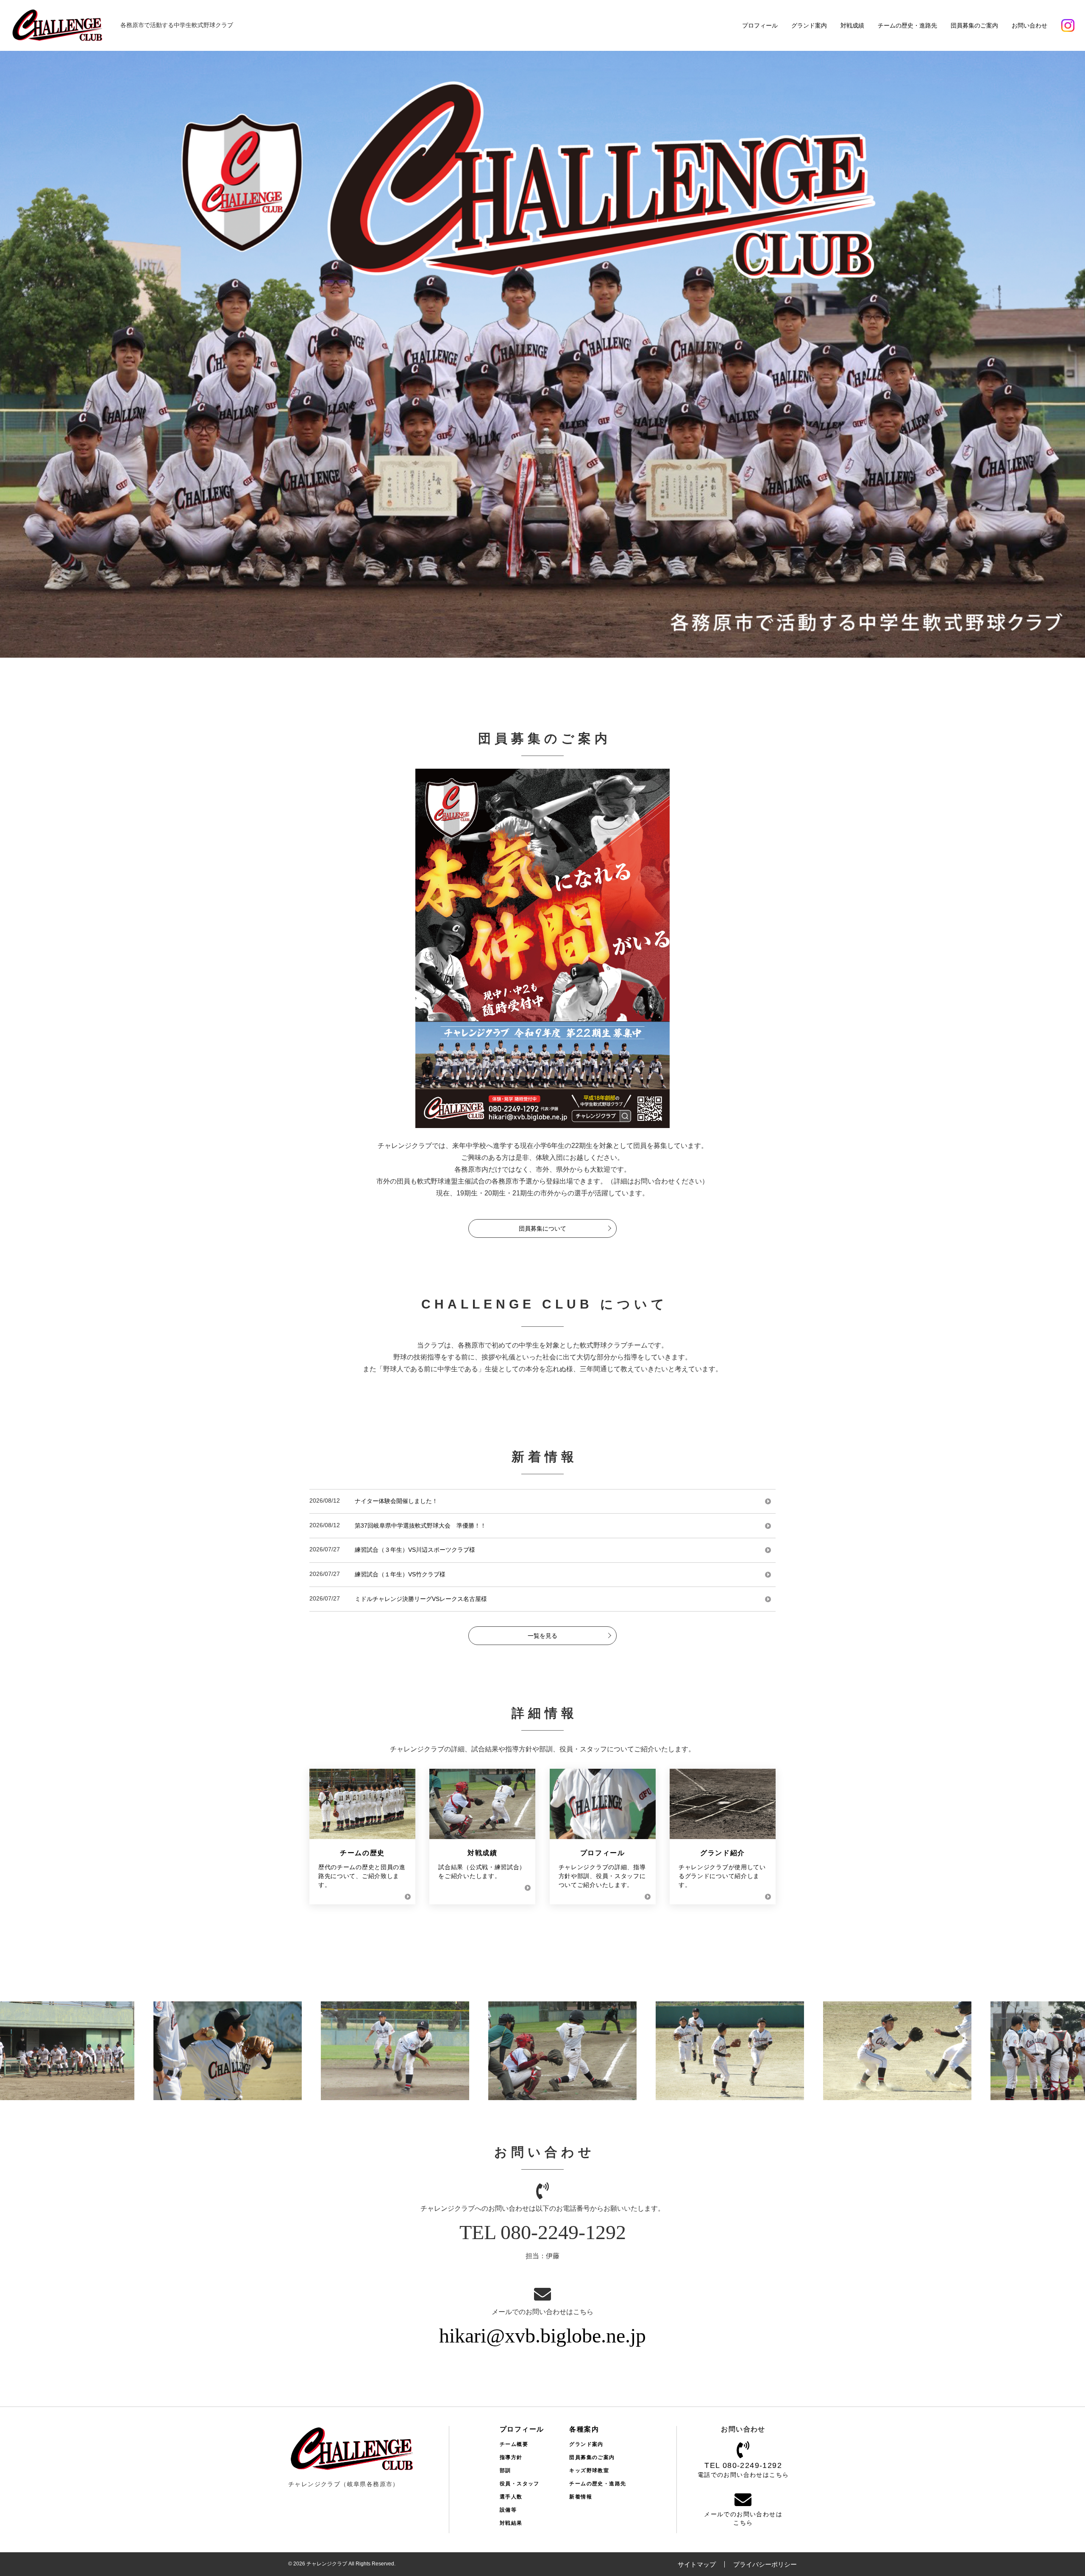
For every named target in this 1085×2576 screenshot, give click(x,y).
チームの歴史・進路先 (907, 25)
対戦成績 (852, 25)
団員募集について (542, 1228)
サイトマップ (697, 2564)
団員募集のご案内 (974, 25)
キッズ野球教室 (589, 2470)
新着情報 (581, 2497)
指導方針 (511, 2457)
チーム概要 (514, 2444)
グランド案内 (809, 25)
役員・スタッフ (520, 2484)
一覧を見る (542, 1636)
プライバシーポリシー (765, 2564)
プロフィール (760, 25)
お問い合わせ (1029, 25)
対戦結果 (511, 2523)
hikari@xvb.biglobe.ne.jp (542, 2336)
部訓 (505, 2470)
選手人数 (511, 2497)
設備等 (508, 2510)
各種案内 (584, 2429)
